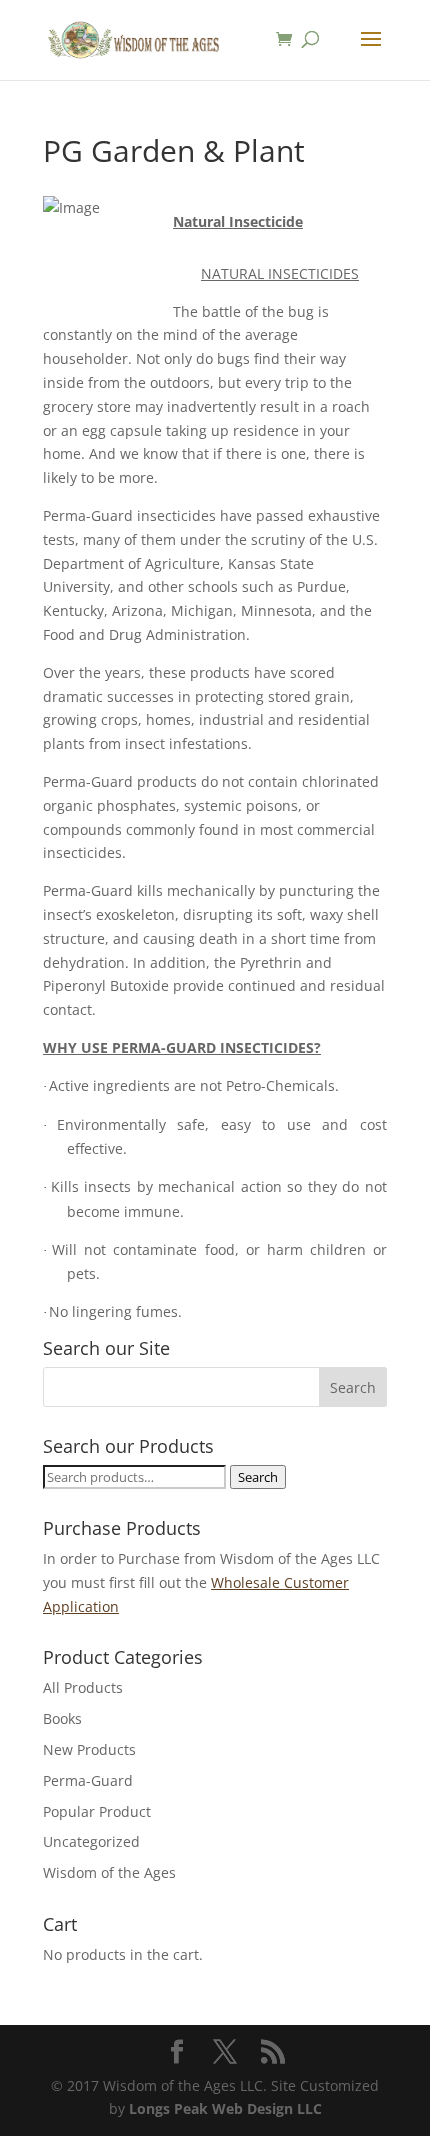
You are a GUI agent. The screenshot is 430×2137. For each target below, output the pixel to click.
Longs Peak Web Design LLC (225, 2108)
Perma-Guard (88, 1780)
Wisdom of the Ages (109, 1872)
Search (258, 1477)
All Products (83, 1687)
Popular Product (97, 1811)
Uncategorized (91, 1841)
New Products (89, 1749)
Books (62, 1718)
